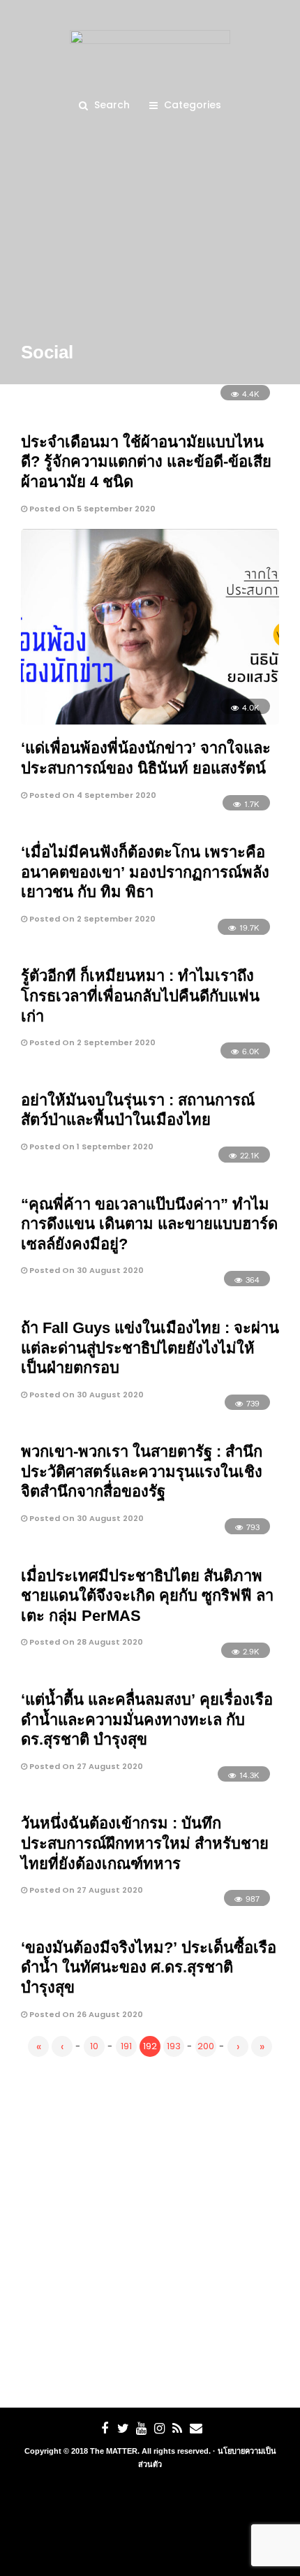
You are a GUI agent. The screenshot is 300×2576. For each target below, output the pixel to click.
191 (126, 2046)
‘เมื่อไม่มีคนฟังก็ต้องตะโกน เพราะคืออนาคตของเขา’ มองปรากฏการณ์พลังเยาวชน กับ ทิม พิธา (145, 872)
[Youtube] (141, 2429)
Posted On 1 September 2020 (90, 1147)
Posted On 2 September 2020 (91, 919)
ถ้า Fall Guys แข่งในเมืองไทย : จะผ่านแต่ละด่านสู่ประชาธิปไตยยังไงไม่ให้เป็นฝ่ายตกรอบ (150, 1348)
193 (174, 2046)
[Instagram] (159, 2429)
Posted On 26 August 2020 (85, 2014)
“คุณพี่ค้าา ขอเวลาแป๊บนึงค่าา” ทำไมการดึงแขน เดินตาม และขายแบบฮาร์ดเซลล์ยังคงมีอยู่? (149, 1224)
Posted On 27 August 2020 (85, 1766)
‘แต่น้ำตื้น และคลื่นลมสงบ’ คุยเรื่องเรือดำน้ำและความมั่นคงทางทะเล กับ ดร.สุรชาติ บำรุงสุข (147, 1719)
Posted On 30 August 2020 (85, 1270)
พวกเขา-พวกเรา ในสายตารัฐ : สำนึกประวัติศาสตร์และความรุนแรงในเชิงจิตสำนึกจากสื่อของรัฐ (142, 1471)
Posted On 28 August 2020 (85, 1642)
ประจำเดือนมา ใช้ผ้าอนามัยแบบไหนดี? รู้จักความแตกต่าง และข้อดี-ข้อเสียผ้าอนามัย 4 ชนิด (146, 462)
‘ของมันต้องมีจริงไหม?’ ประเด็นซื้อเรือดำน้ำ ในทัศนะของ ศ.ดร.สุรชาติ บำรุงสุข (149, 1967)
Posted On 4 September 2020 (92, 795)
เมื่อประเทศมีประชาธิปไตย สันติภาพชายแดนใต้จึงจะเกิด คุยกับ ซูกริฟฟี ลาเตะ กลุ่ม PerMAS (147, 1596)
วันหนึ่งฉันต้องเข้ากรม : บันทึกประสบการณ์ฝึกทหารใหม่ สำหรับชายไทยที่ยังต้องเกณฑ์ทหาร (145, 1843)
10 (94, 2046)
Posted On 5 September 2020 (91, 509)
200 (206, 2046)
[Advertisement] (150, 2229)
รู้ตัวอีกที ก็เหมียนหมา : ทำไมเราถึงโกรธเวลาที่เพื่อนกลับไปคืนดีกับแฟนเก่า (140, 996)
